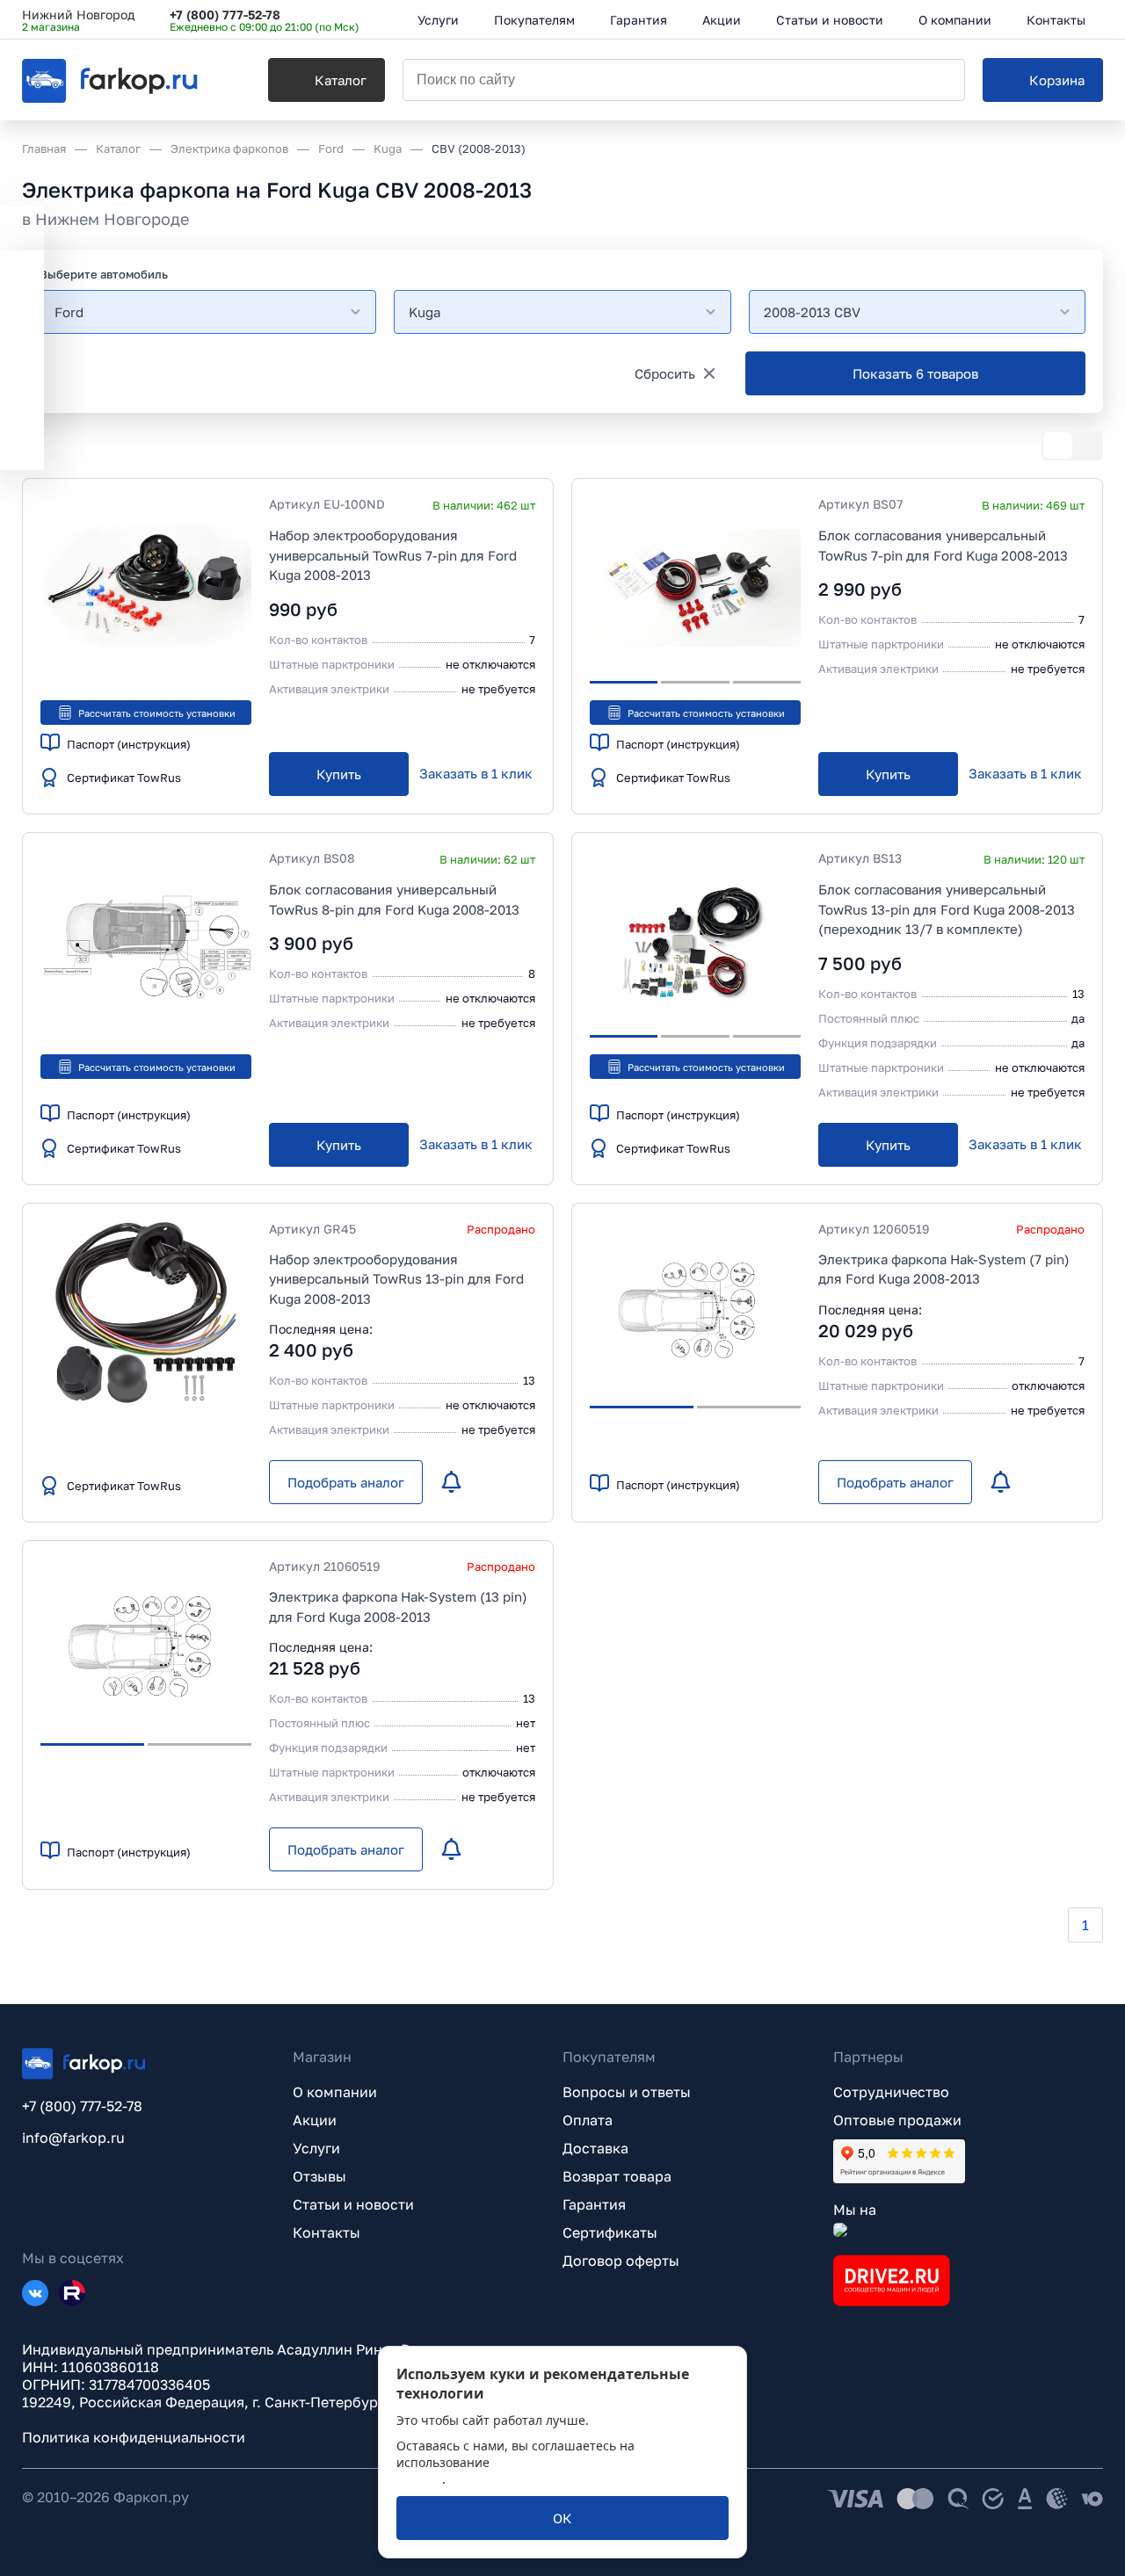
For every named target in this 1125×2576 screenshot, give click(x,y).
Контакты (327, 2232)
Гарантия (594, 2204)
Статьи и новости (353, 2204)
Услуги (316, 2148)
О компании (335, 2092)
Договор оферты (621, 2261)
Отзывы (319, 2176)
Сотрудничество (891, 2092)
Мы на (855, 2210)
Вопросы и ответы (627, 2092)
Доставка (595, 2148)
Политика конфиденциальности (134, 2437)
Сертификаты (610, 2232)
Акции (315, 2120)
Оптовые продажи (897, 2120)
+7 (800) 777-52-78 (225, 14)
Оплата (588, 2120)
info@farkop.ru (73, 2138)
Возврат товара (617, 2176)
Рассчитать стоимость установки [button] (157, 713)
